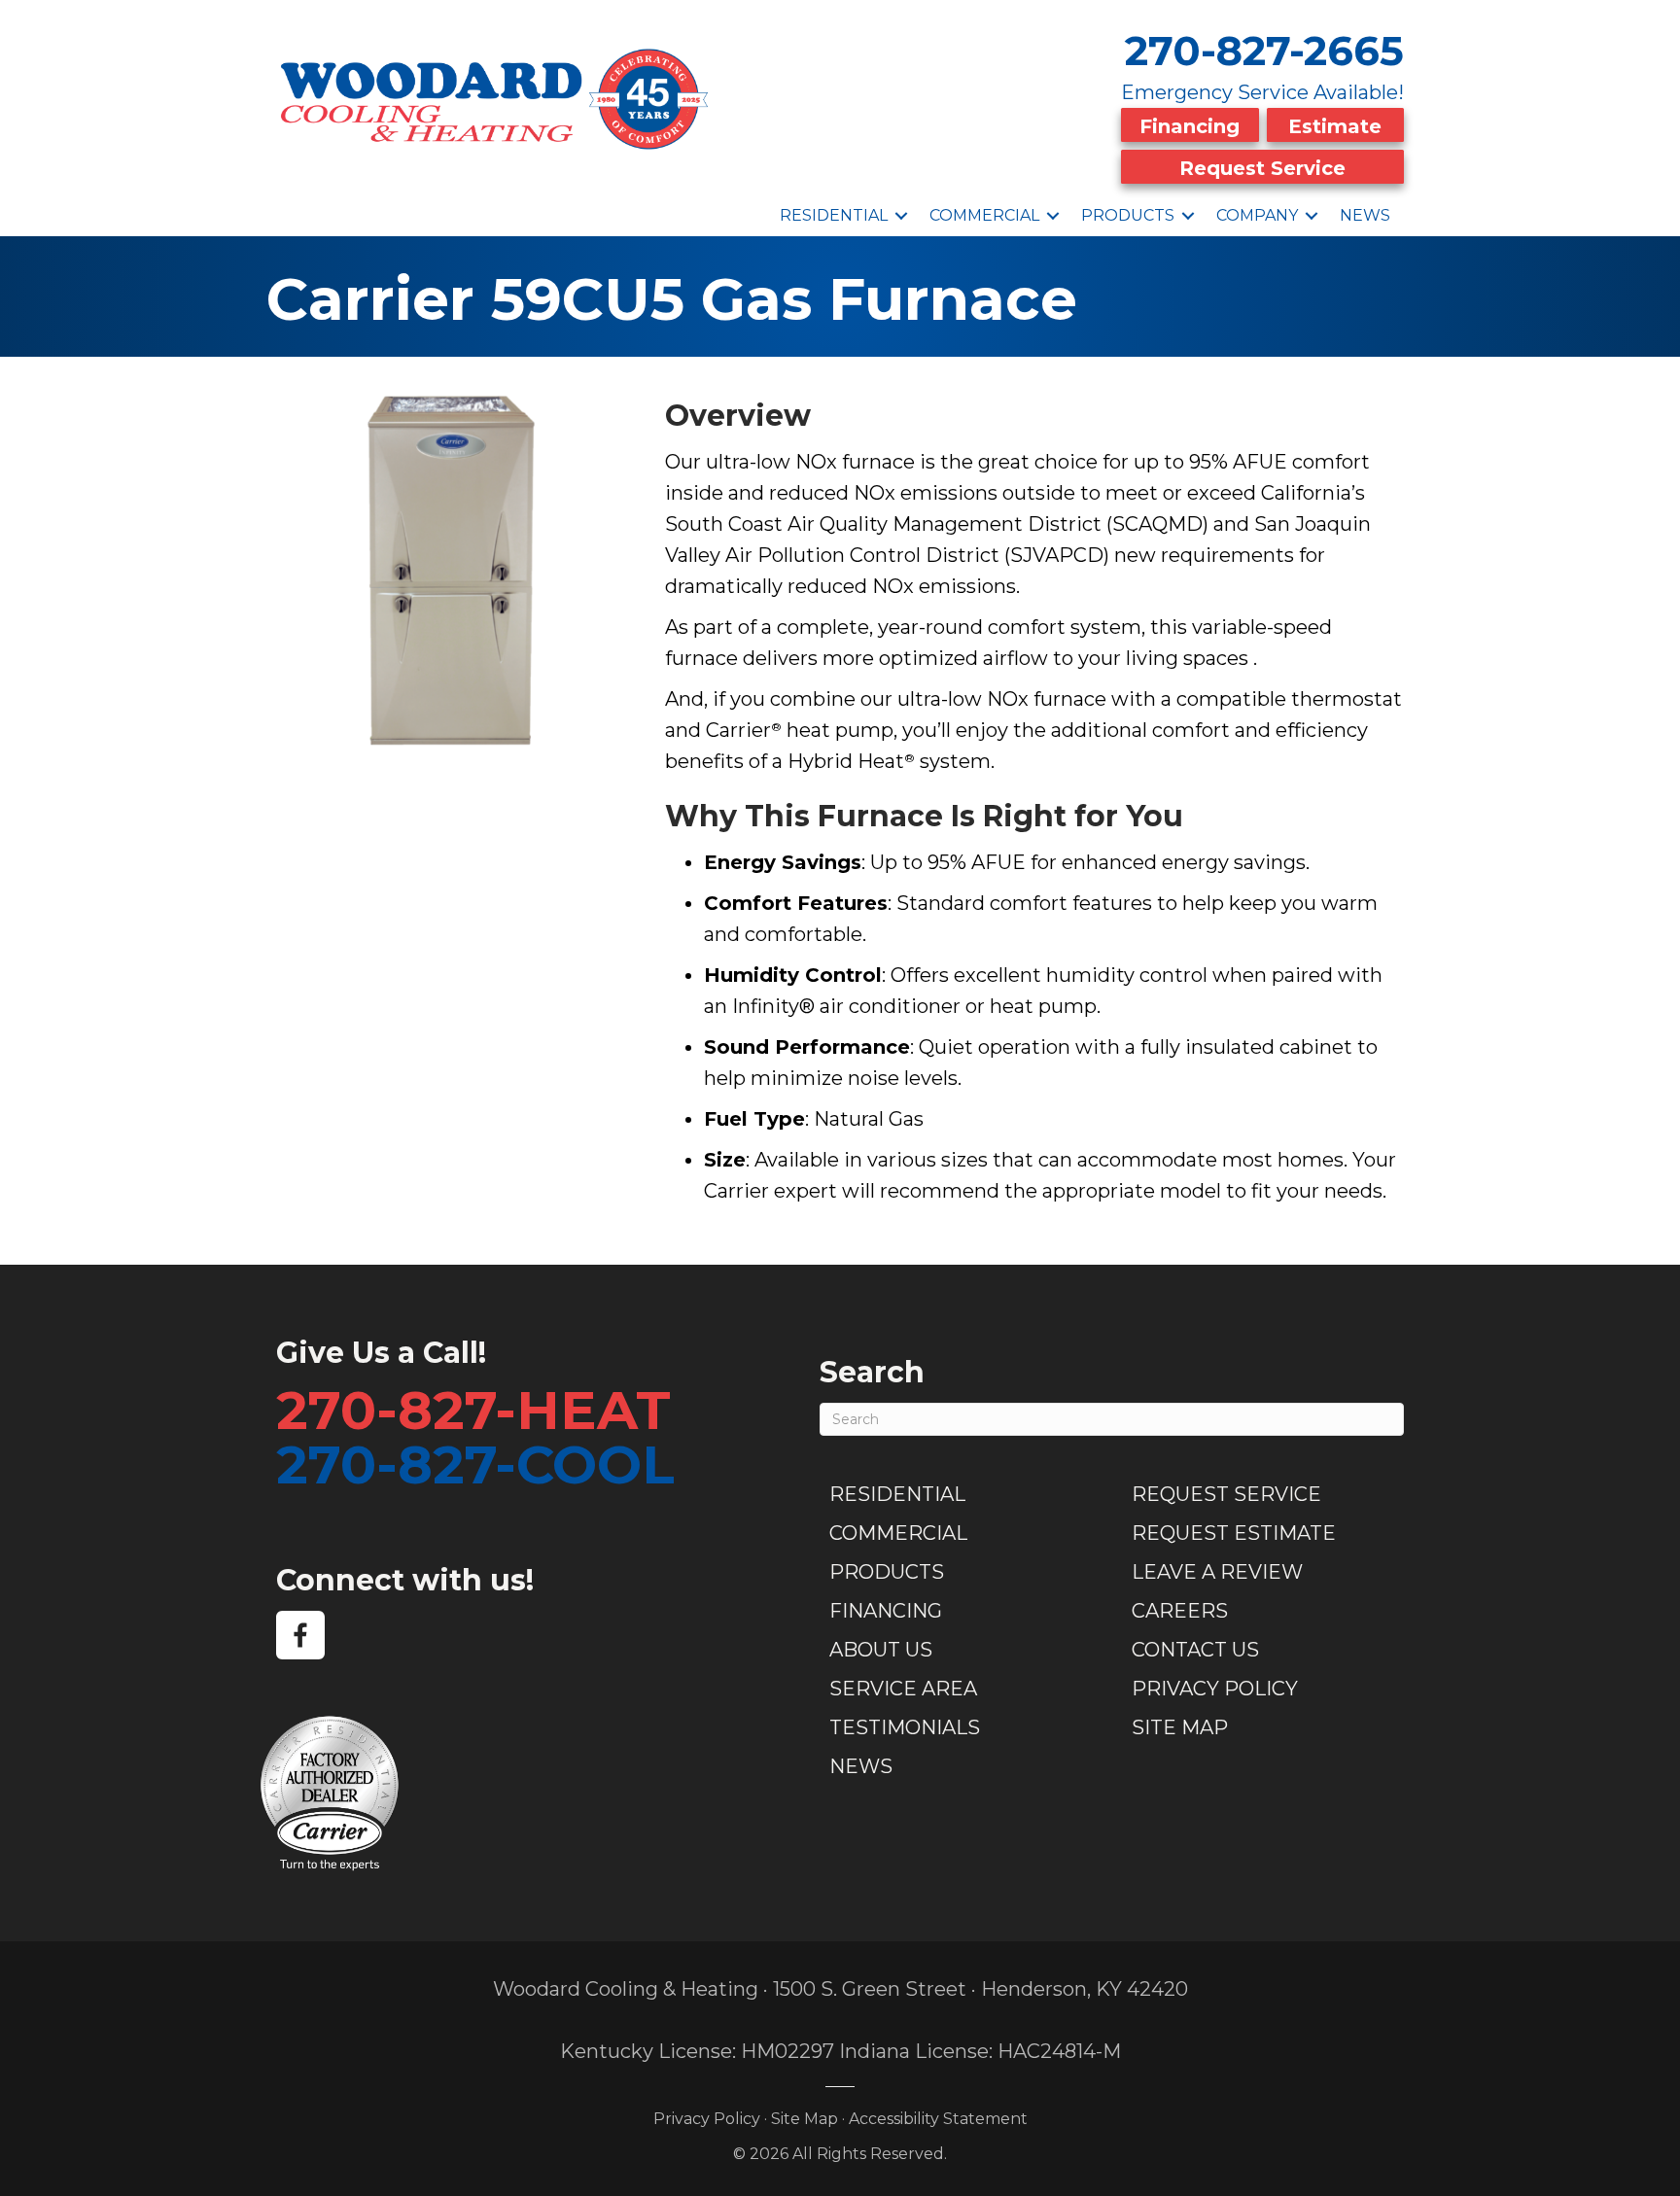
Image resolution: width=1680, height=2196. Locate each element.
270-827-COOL (475, 1464)
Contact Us (1195, 1650)
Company (1257, 215)
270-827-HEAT (473, 1410)
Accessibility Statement (938, 2119)
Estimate (1335, 126)
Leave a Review (1217, 1572)
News (1365, 215)
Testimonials (905, 1727)
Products (1128, 215)
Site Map (1180, 1727)
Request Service (1262, 168)
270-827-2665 (1264, 51)
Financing (1190, 126)
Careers (1180, 1611)
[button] (901, 216)
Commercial (984, 215)
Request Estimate (1234, 1533)
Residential (834, 215)
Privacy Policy (1215, 1689)
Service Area (903, 1689)
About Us (881, 1650)
